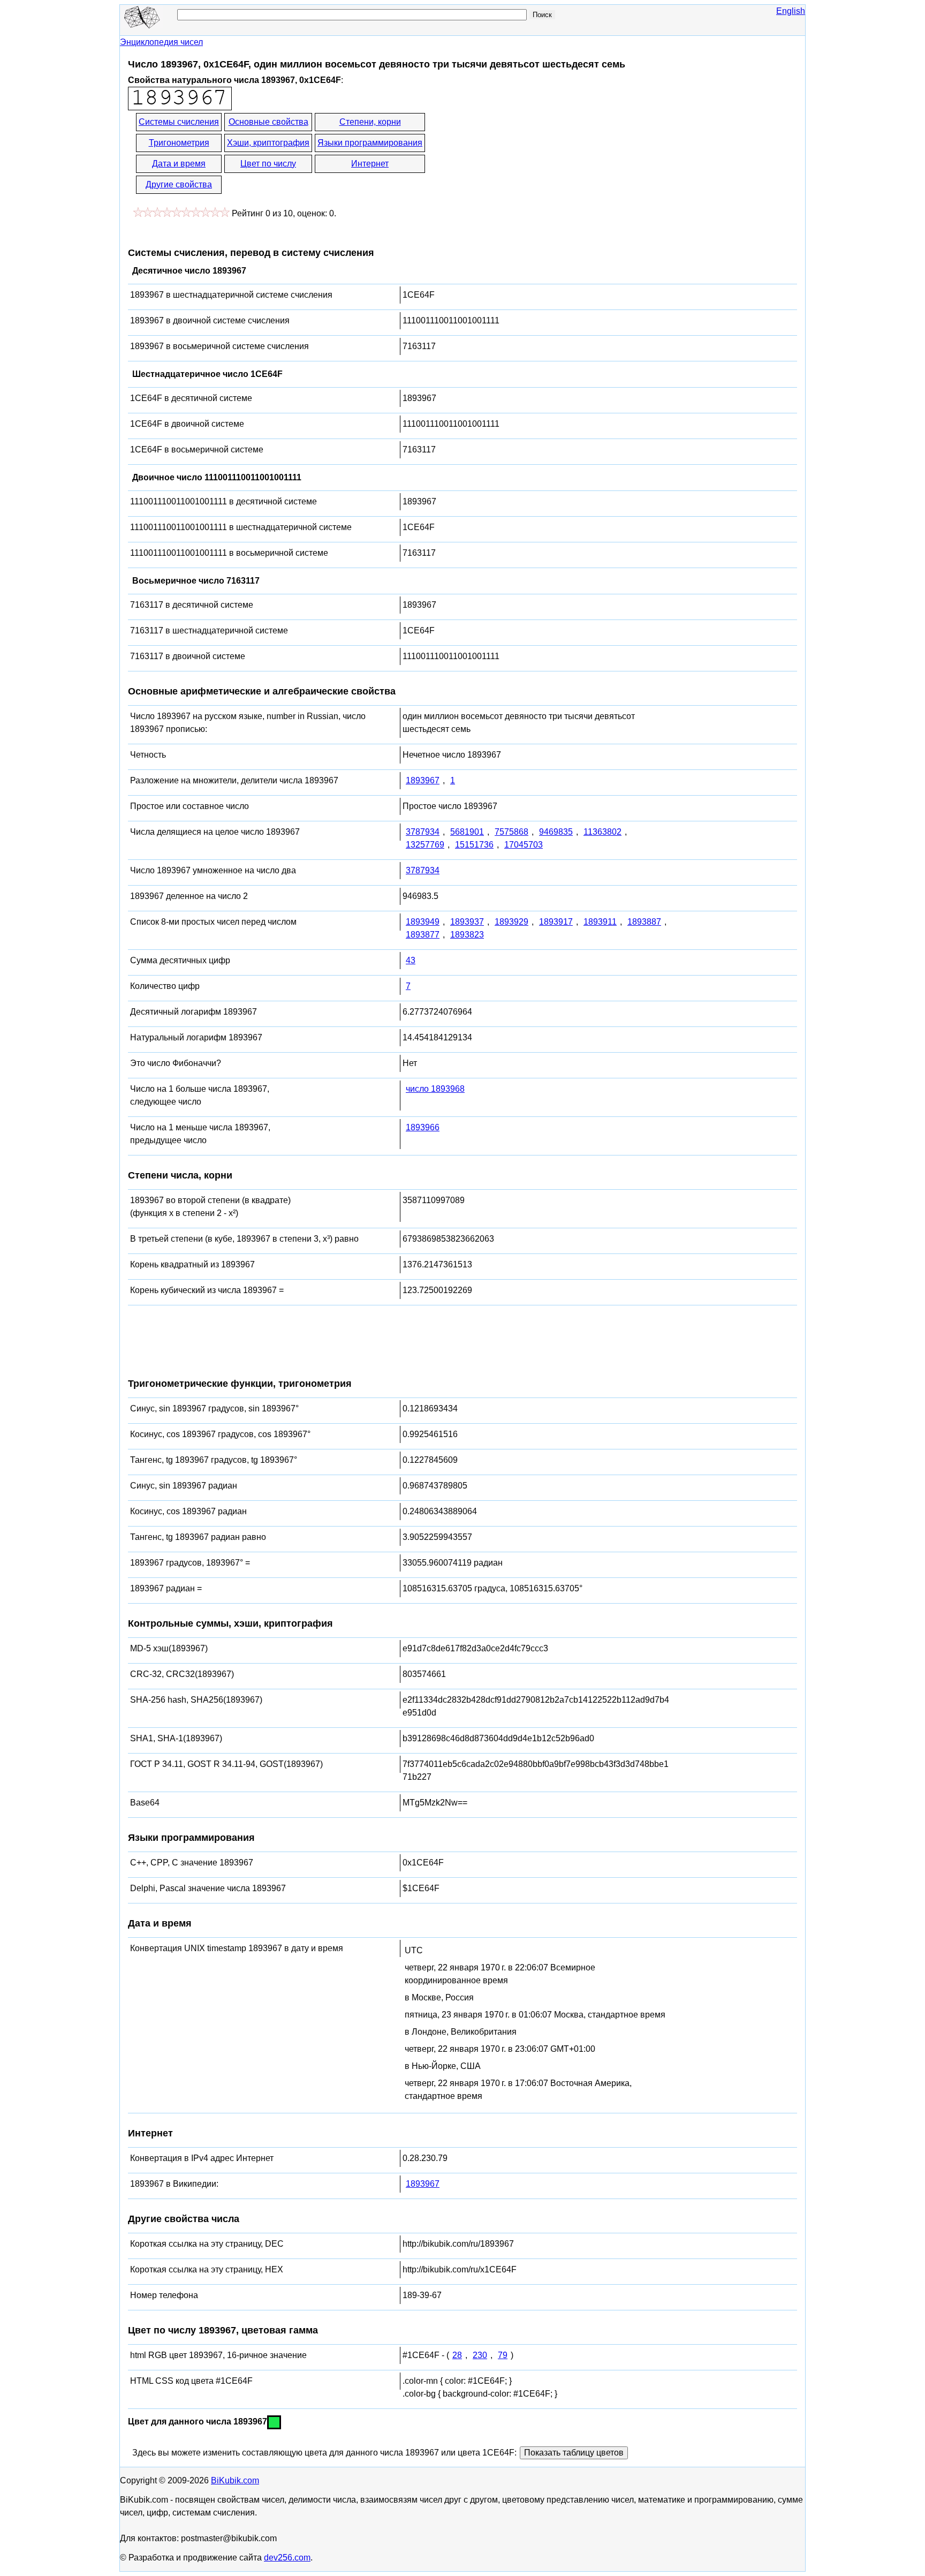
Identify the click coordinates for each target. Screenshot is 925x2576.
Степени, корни (370, 122)
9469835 (556, 832)
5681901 (467, 832)
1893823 (467, 935)
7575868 (511, 832)
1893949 (423, 922)
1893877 (423, 935)
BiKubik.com (235, 2480)
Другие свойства (179, 184)
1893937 (467, 922)
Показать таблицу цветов (574, 2453)
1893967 (423, 780)
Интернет (370, 164)
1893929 (511, 922)
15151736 (474, 845)
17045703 (524, 845)
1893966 (423, 1127)
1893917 (556, 922)
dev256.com (287, 2558)
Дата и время (179, 164)
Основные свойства (268, 122)
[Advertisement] (523, 154)
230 (480, 2355)
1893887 (644, 922)
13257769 (425, 845)
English (791, 11)
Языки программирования (370, 143)
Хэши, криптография (268, 143)
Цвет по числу (268, 164)
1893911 (600, 922)
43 (411, 960)
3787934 (423, 832)
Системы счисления (179, 122)
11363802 (602, 832)
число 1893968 (435, 1089)
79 (503, 2355)
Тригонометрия (179, 143)
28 (457, 2355)
